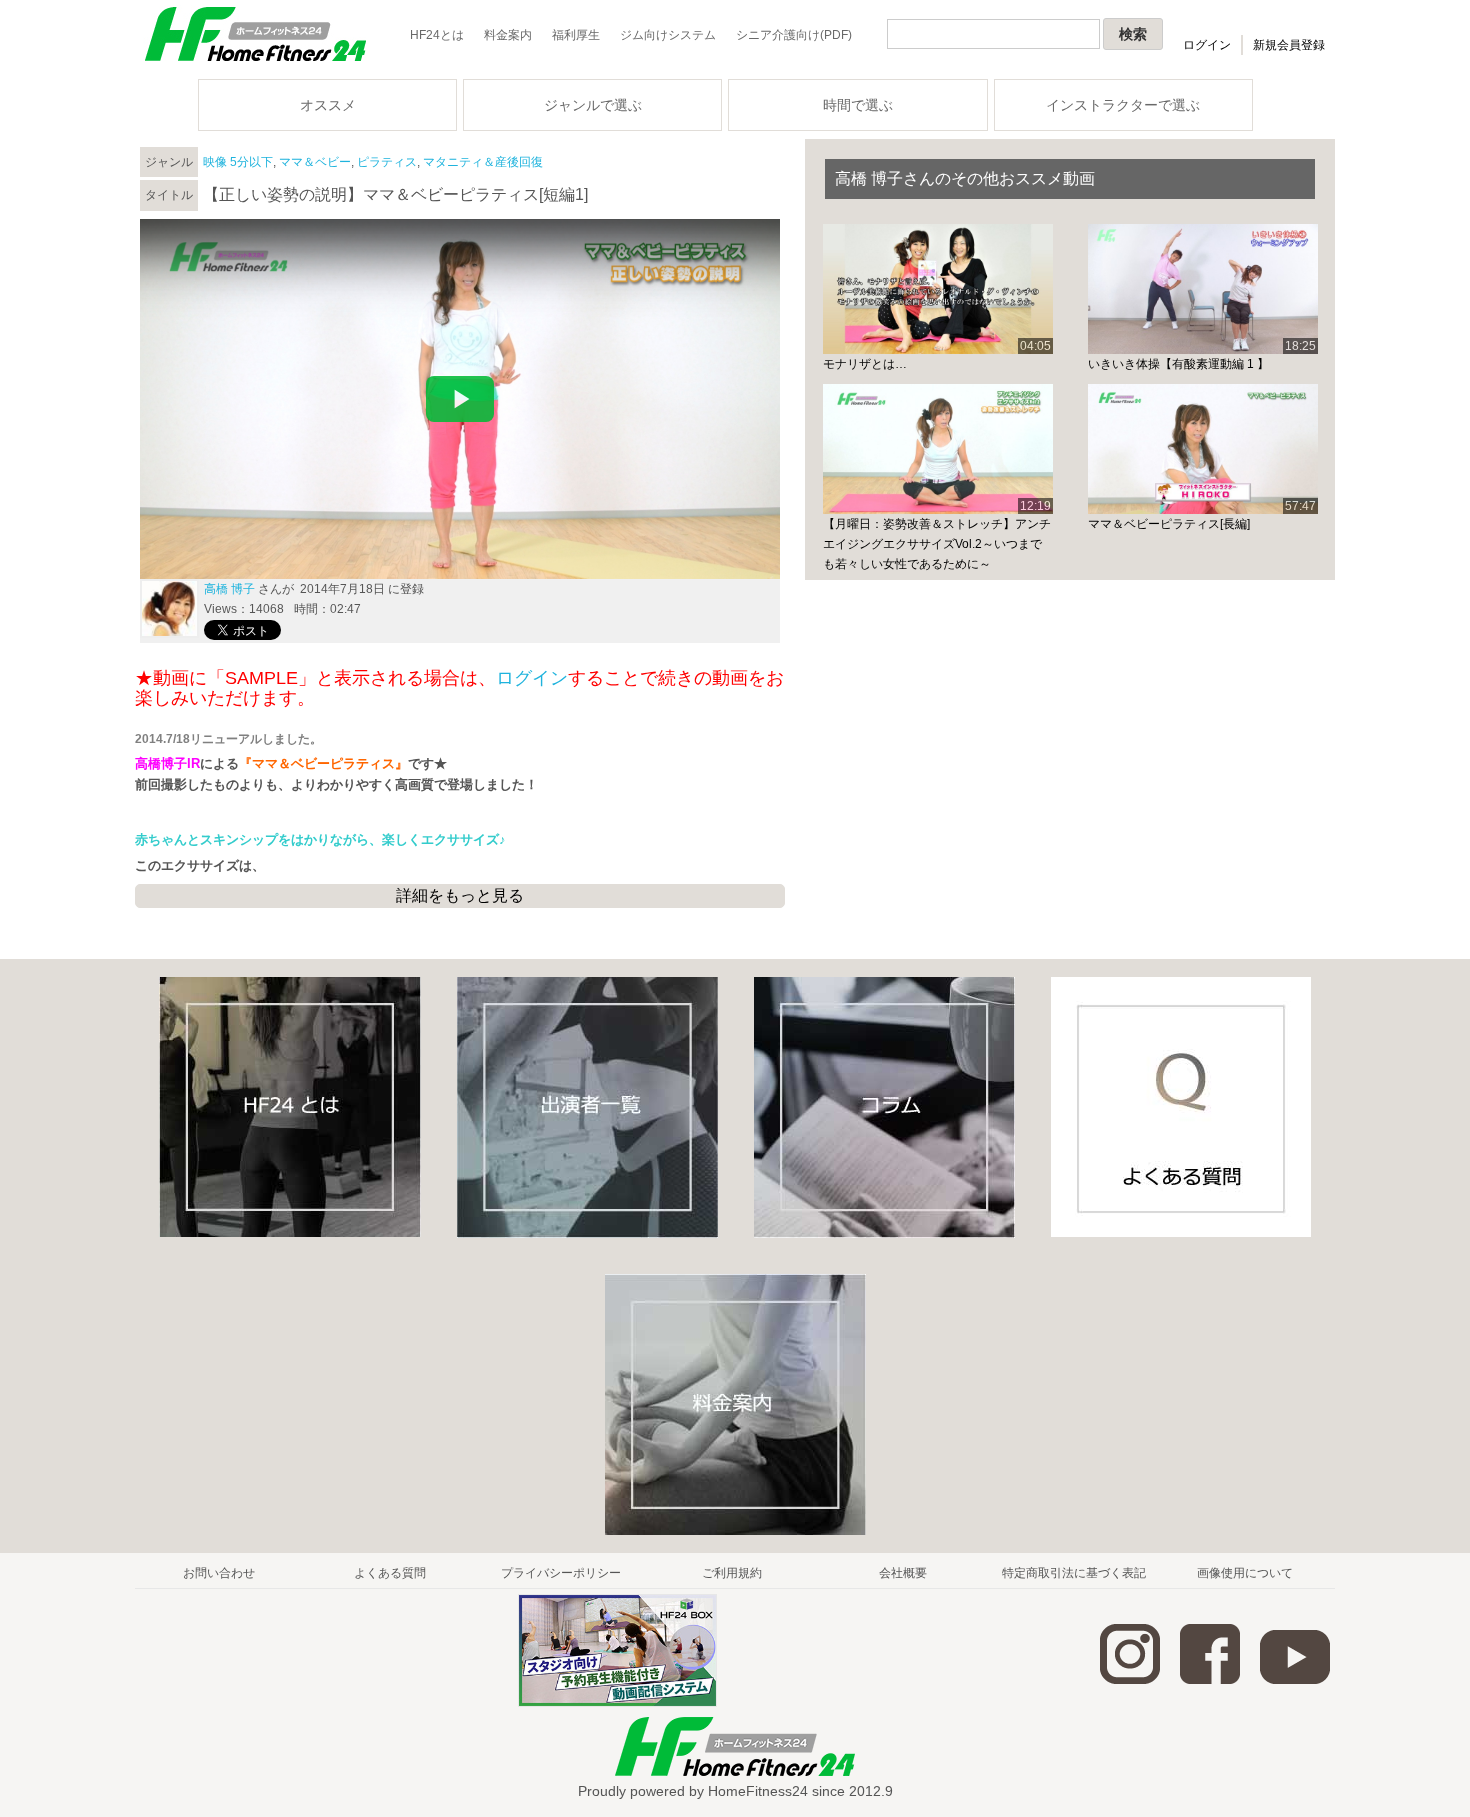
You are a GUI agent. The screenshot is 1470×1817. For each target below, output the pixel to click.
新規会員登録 (1289, 45)
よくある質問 (390, 1573)
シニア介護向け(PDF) (794, 35)
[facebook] (1210, 1680)
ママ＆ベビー (315, 162)
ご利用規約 (732, 1573)
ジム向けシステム (668, 35)
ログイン (1207, 45)
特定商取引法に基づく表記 (1074, 1573)
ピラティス (387, 162)
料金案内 (508, 35)
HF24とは (437, 35)
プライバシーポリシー (561, 1573)
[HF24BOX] (617, 1703)
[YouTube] (1295, 1680)
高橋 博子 (229, 589)
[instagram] (1130, 1680)
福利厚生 (576, 35)
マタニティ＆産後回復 (483, 162)
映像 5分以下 (238, 162)
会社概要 (903, 1573)
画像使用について (1245, 1573)
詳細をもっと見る (460, 895)
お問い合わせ (219, 1573)
